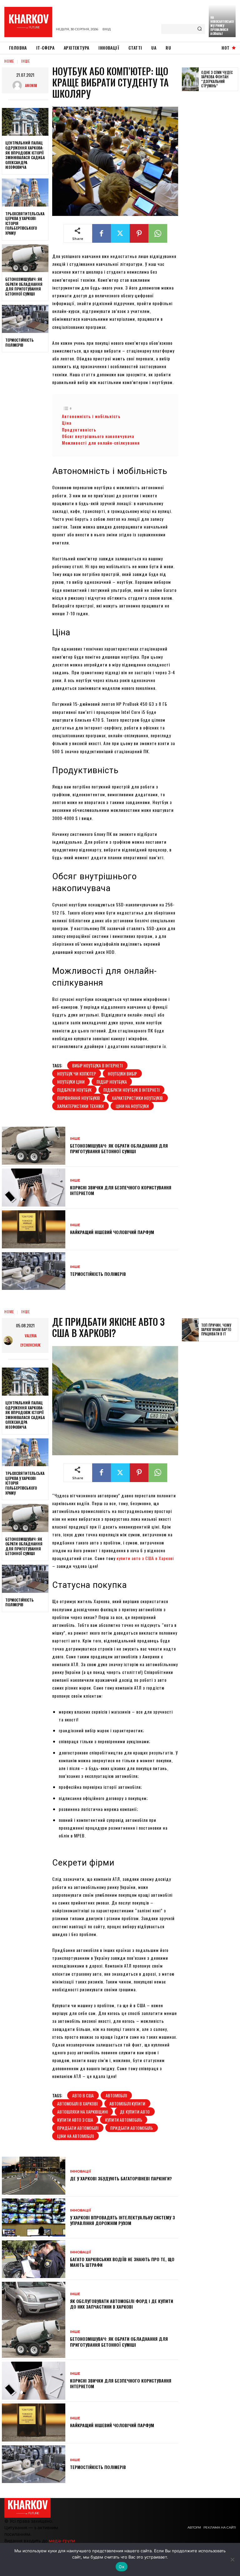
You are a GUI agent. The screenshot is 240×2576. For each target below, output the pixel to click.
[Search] (200, 29)
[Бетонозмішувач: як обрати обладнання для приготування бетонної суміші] (25, 258)
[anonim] (19, 85)
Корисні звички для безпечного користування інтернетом (121, 1190)
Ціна (67, 423)
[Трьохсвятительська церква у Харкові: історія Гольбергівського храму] (25, 193)
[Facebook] (102, 233)
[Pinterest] (139, 233)
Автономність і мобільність (91, 416)
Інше (26, 61)
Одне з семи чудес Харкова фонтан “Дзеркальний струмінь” (217, 79)
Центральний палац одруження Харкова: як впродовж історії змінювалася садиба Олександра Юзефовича (25, 155)
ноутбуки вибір (122, 1073)
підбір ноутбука (112, 1082)
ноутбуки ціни (71, 1082)
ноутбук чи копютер (77, 1073)
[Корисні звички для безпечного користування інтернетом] (34, 1188)
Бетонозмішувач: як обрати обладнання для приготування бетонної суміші (24, 286)
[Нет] (232, 2559)
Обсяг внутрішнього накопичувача (98, 436)
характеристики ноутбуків (137, 1098)
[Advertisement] (211, 193)
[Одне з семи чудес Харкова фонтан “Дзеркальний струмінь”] (190, 79)
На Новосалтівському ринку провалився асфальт (222, 25)
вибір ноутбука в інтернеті (97, 1065)
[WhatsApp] (158, 233)
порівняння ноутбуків (79, 1098)
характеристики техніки (80, 1106)
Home (9, 61)
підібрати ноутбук (74, 1090)
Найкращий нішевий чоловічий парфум (112, 1232)
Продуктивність (79, 430)
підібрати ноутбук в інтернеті (131, 1090)
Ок (122, 2567)
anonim (31, 85)
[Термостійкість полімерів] (25, 319)
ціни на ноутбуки (132, 1106)
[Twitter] (120, 233)
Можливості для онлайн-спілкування (101, 443)
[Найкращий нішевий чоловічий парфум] (34, 1229)
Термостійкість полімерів (20, 342)
